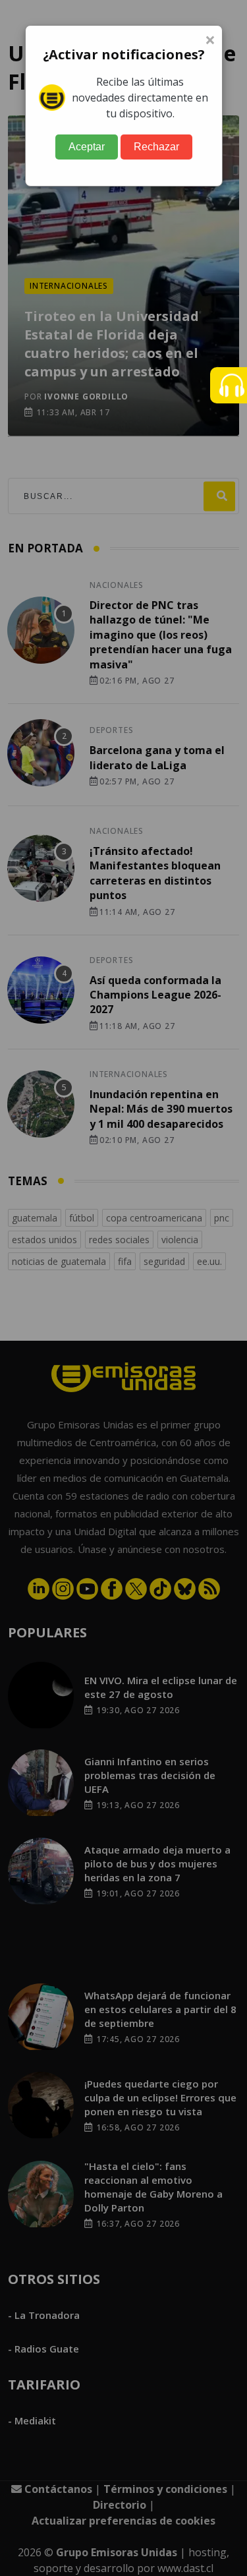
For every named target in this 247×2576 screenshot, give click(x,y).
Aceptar (87, 147)
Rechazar (156, 147)
